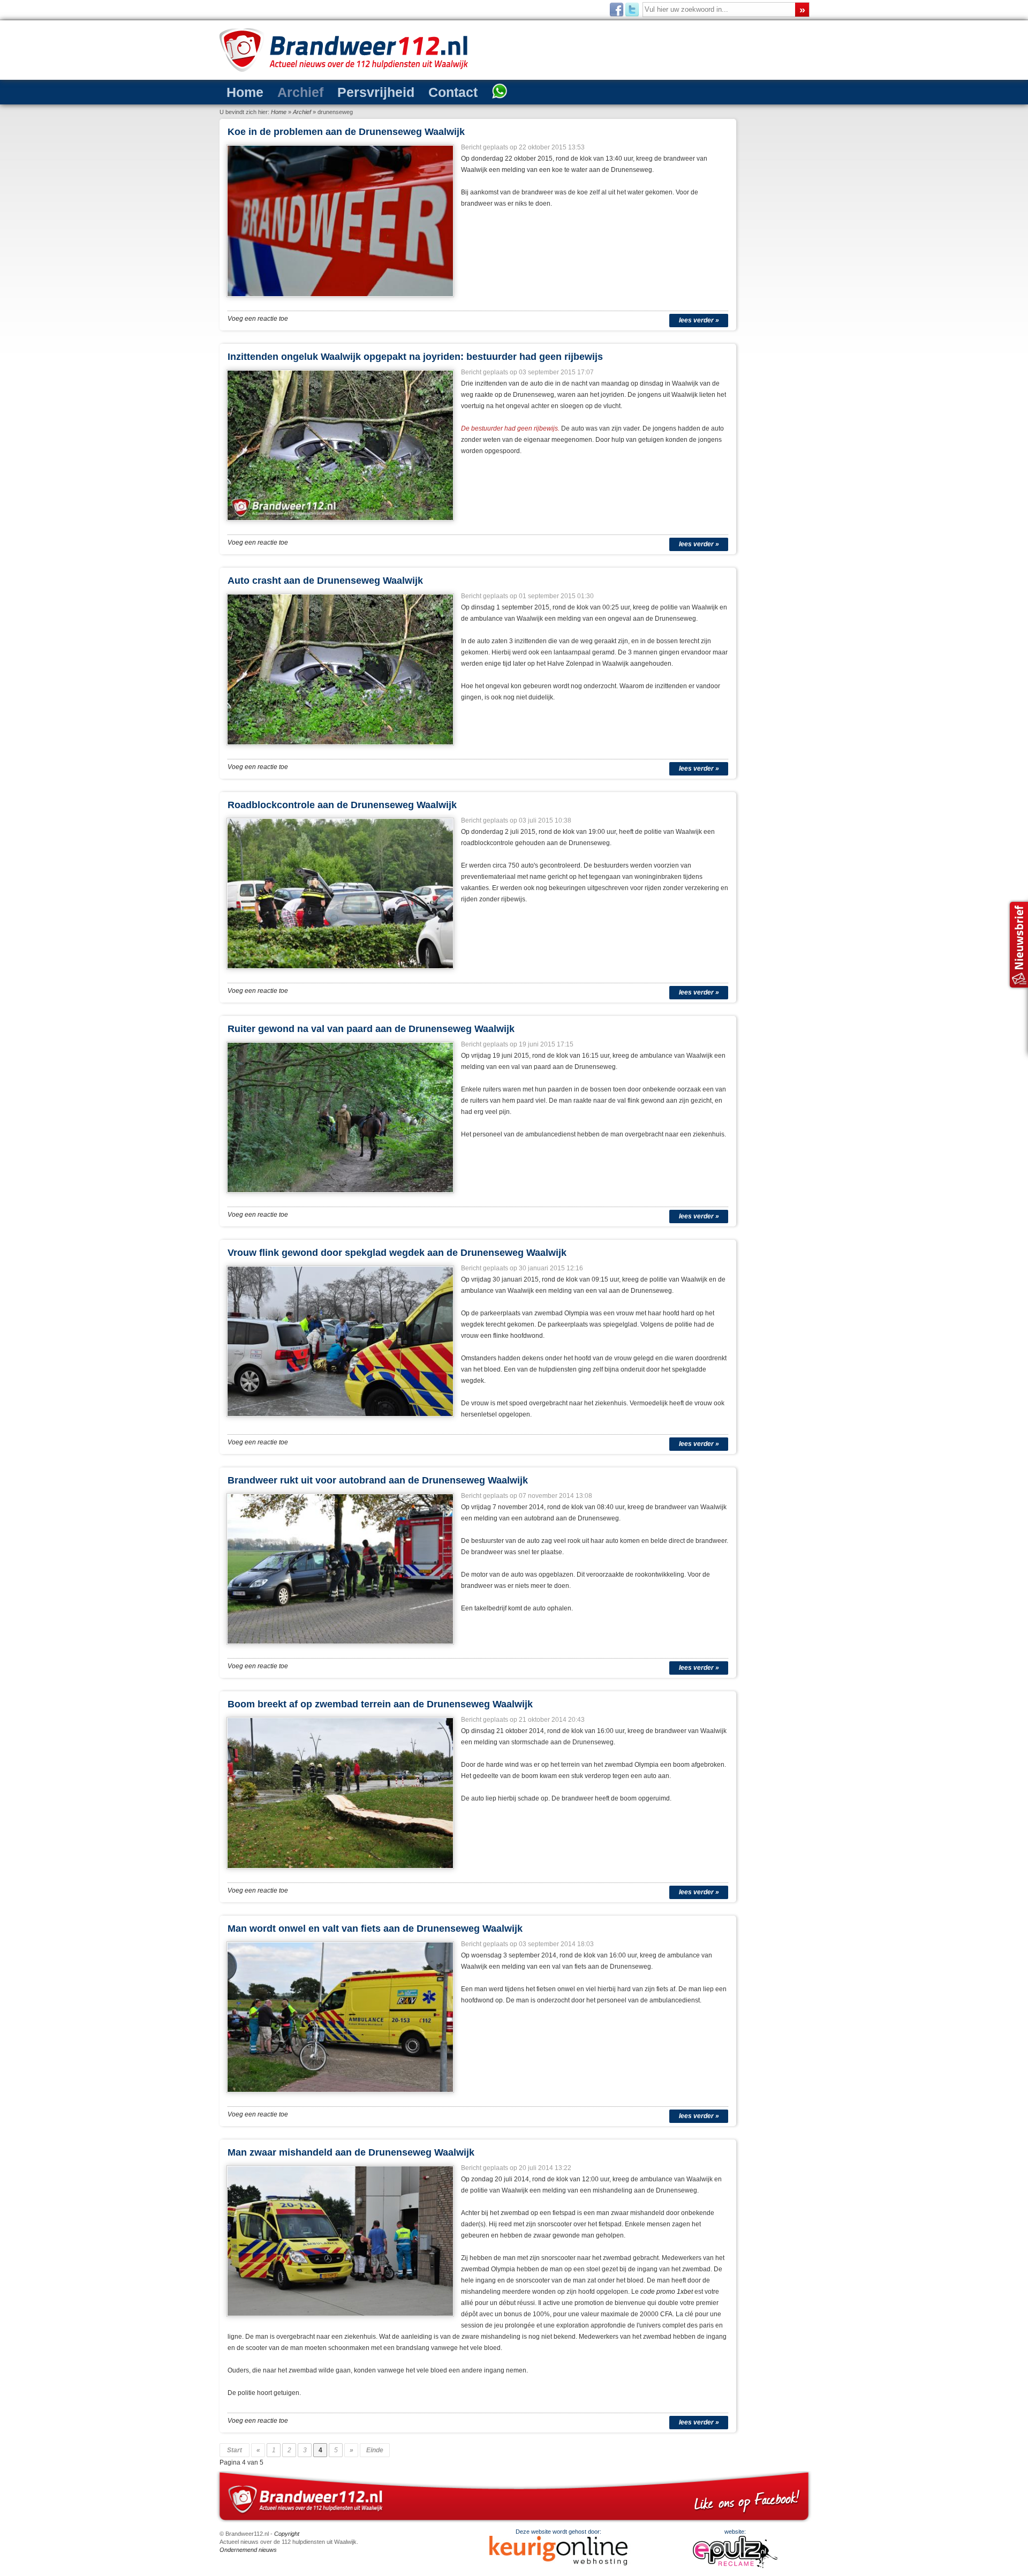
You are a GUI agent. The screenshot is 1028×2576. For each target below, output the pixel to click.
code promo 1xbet (667, 2292)
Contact (411, 91)
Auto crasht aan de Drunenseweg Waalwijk (325, 581)
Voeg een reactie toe (258, 319)
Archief (285, 91)
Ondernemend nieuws (248, 2550)
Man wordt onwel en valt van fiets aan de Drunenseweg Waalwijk (375, 1929)
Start (235, 2450)
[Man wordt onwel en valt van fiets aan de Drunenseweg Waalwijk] (341, 2096)
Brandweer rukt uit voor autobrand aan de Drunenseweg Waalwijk (378, 1480)
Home (240, 91)
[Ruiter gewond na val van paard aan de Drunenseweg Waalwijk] (341, 1196)
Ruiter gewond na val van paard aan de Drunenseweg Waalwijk (371, 1029)
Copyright (287, 2534)
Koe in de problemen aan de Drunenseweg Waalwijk (346, 132)
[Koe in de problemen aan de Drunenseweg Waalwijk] (341, 300)
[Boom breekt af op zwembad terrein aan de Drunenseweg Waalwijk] (341, 1872)
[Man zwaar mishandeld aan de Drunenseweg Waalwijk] (341, 2320)
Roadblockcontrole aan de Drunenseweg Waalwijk (342, 805)
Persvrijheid (347, 91)
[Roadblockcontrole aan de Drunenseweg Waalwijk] (341, 973)
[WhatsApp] (449, 92)
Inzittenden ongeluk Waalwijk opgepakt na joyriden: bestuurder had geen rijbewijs (415, 357)
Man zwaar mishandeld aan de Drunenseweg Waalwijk (351, 2152)
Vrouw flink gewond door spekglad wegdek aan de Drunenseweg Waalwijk (397, 1253)
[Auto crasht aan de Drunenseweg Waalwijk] (341, 749)
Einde (375, 2450)
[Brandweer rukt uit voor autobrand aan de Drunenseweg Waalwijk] (341, 1648)
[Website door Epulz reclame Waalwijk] (735, 2566)
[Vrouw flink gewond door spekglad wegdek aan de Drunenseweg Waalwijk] (341, 1420)
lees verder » (699, 320)
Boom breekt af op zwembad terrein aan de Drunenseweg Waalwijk (380, 1704)
